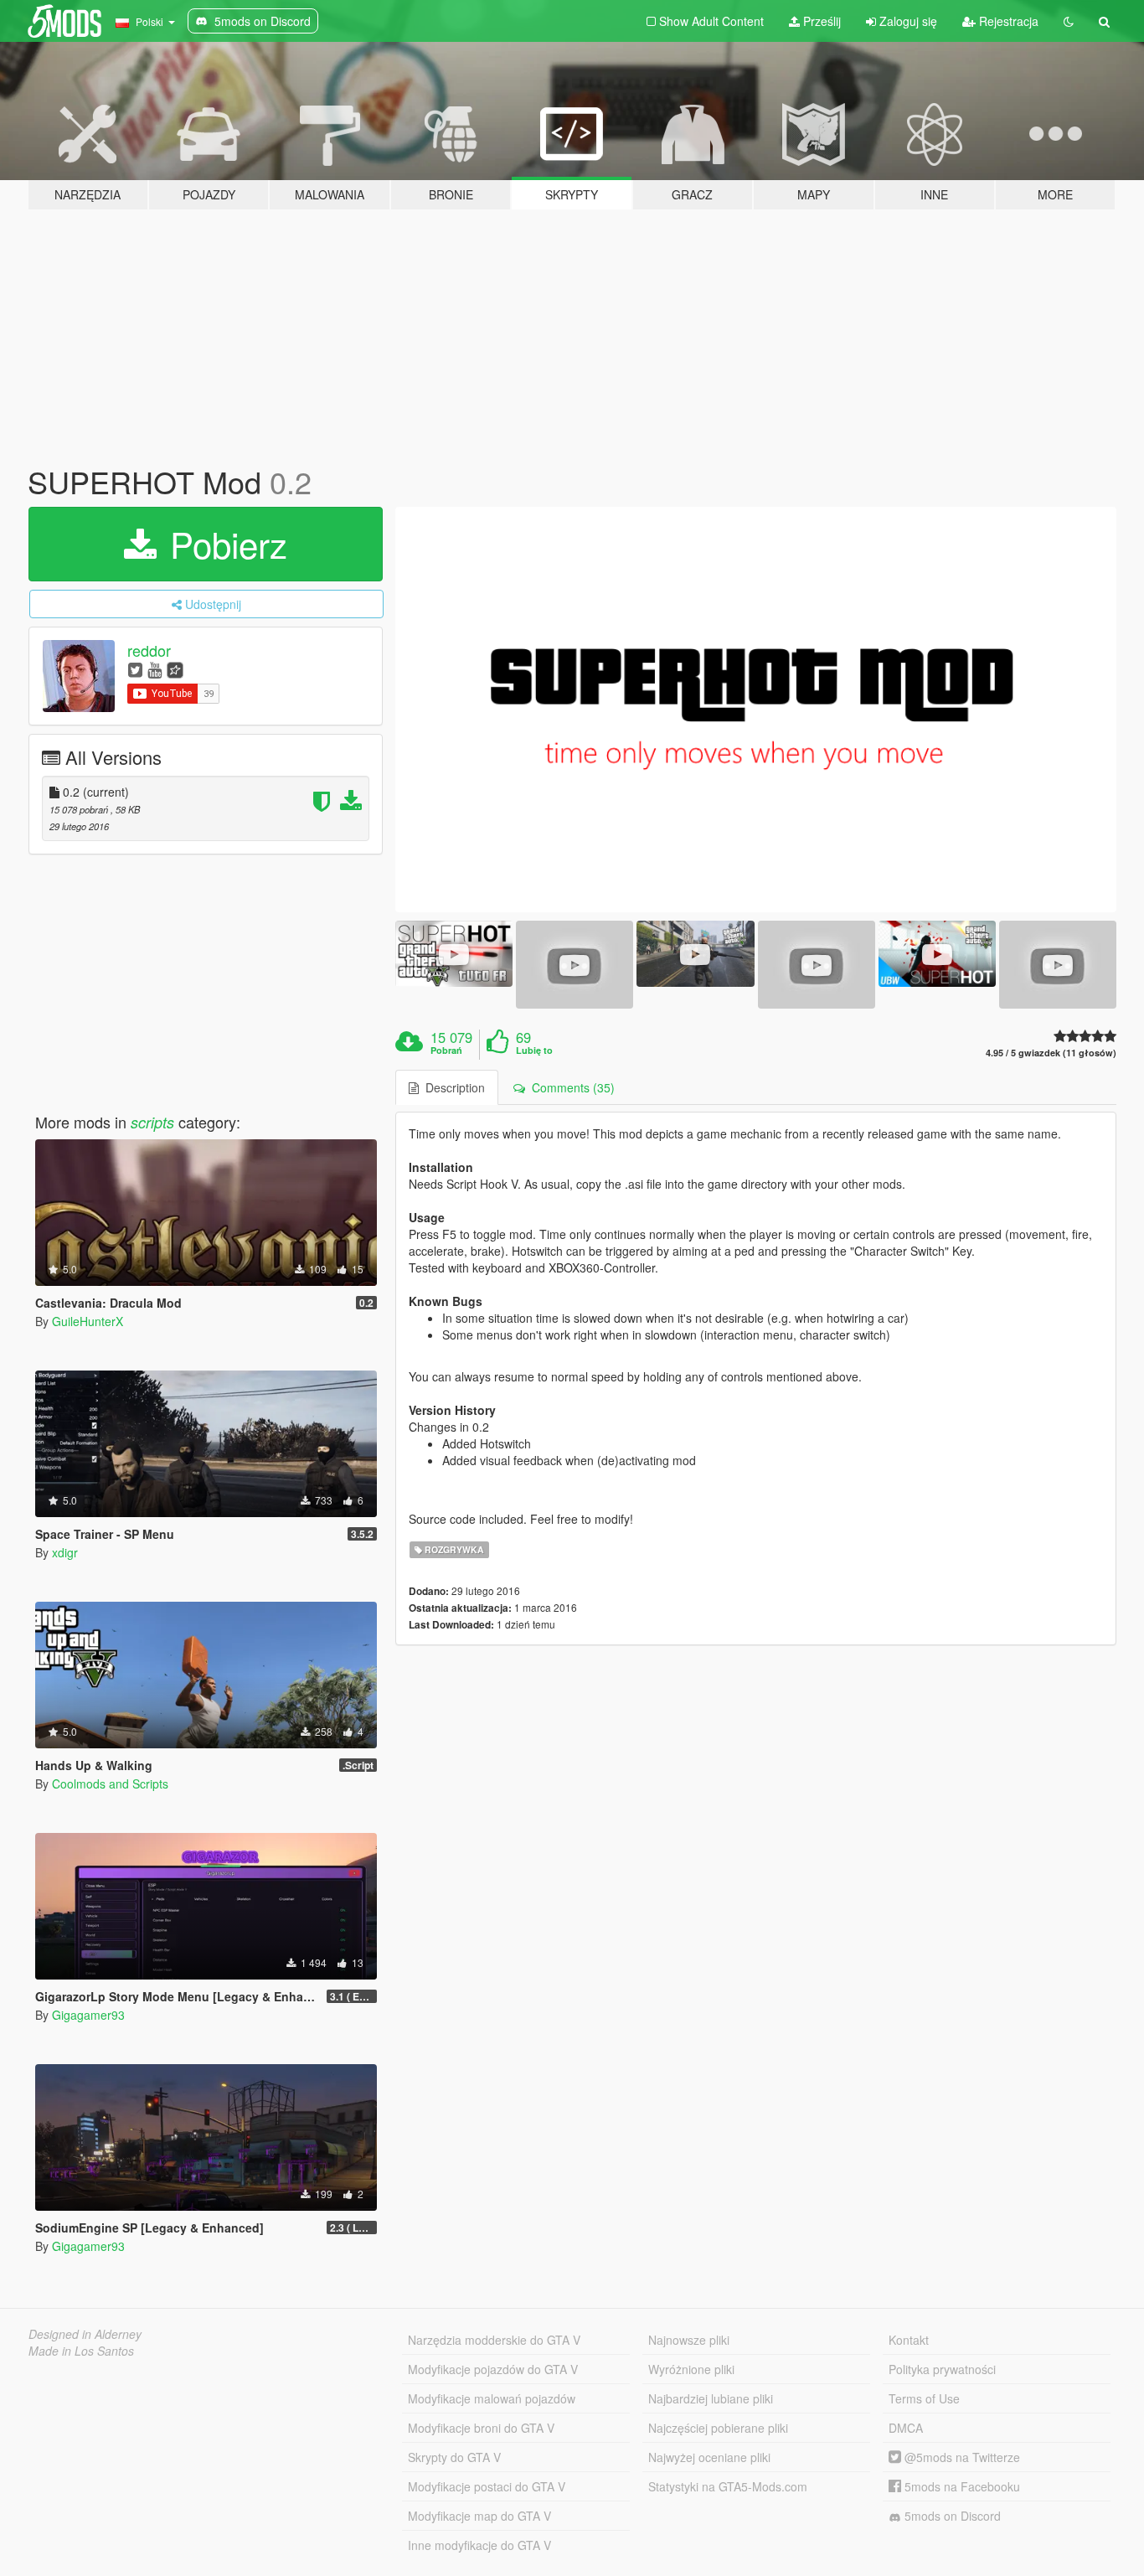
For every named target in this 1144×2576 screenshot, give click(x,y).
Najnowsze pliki (689, 2340)
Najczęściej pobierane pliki (718, 2428)
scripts (152, 1122)
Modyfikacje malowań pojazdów (492, 2398)
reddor (149, 650)
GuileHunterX (88, 1321)
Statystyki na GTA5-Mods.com (728, 2486)
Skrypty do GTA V (454, 2457)
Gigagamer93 (88, 2015)
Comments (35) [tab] (570, 1087)
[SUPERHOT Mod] (756, 710)
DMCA (906, 2428)
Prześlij (820, 21)
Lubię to (534, 1051)
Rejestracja (1007, 21)
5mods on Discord (951, 2516)
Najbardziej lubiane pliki (711, 2398)
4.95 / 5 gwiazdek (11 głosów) (1051, 1053)
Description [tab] (452, 1087)
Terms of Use (924, 2398)
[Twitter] (135, 669)
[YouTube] (155, 669)
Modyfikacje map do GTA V (479, 2516)
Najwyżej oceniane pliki (709, 2457)
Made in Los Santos (81, 2351)
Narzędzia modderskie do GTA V (494, 2340)
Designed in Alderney (85, 2334)
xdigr (65, 1552)
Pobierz (224, 544)
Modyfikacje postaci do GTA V (487, 2486)
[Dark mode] (1069, 21)
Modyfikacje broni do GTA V (481, 2428)
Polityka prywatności (942, 2369)
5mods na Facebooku (961, 2486)
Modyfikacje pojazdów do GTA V (493, 2369)
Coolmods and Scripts (110, 1784)
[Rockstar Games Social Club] (175, 669)
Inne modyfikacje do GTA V (479, 2545)
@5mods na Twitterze (961, 2457)
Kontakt (909, 2340)
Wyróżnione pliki (691, 2369)
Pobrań (446, 1051)
